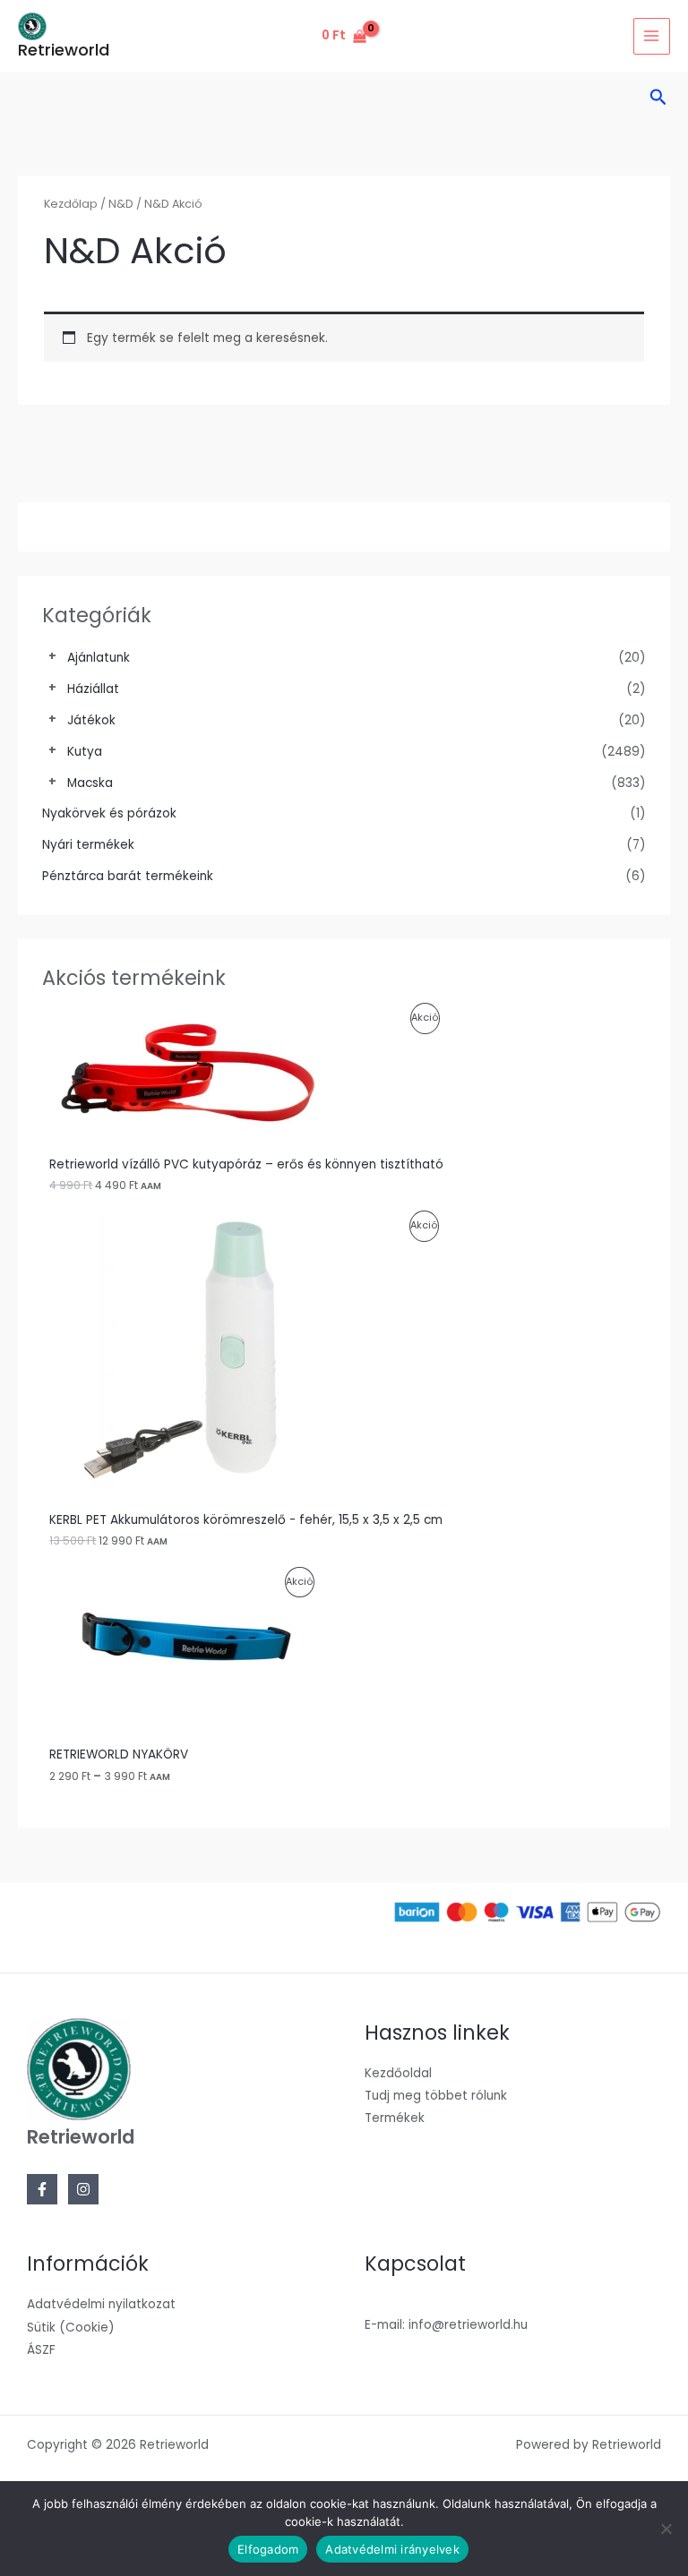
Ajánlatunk (99, 658)
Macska (90, 783)
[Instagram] (83, 2189)
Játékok (91, 720)
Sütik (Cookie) (71, 2328)
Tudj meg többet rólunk (436, 2096)
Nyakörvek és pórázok (109, 813)
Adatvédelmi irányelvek (392, 2549)
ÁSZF (41, 2350)
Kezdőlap (71, 204)
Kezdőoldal (398, 2073)
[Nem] (666, 2529)
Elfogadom (268, 2549)
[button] (658, 99)
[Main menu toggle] (652, 36)
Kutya (85, 752)
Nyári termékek (88, 845)
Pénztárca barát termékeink (128, 876)
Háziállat (93, 689)
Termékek (395, 2118)
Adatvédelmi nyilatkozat (101, 2304)
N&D (121, 204)
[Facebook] (42, 2189)
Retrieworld (64, 50)
